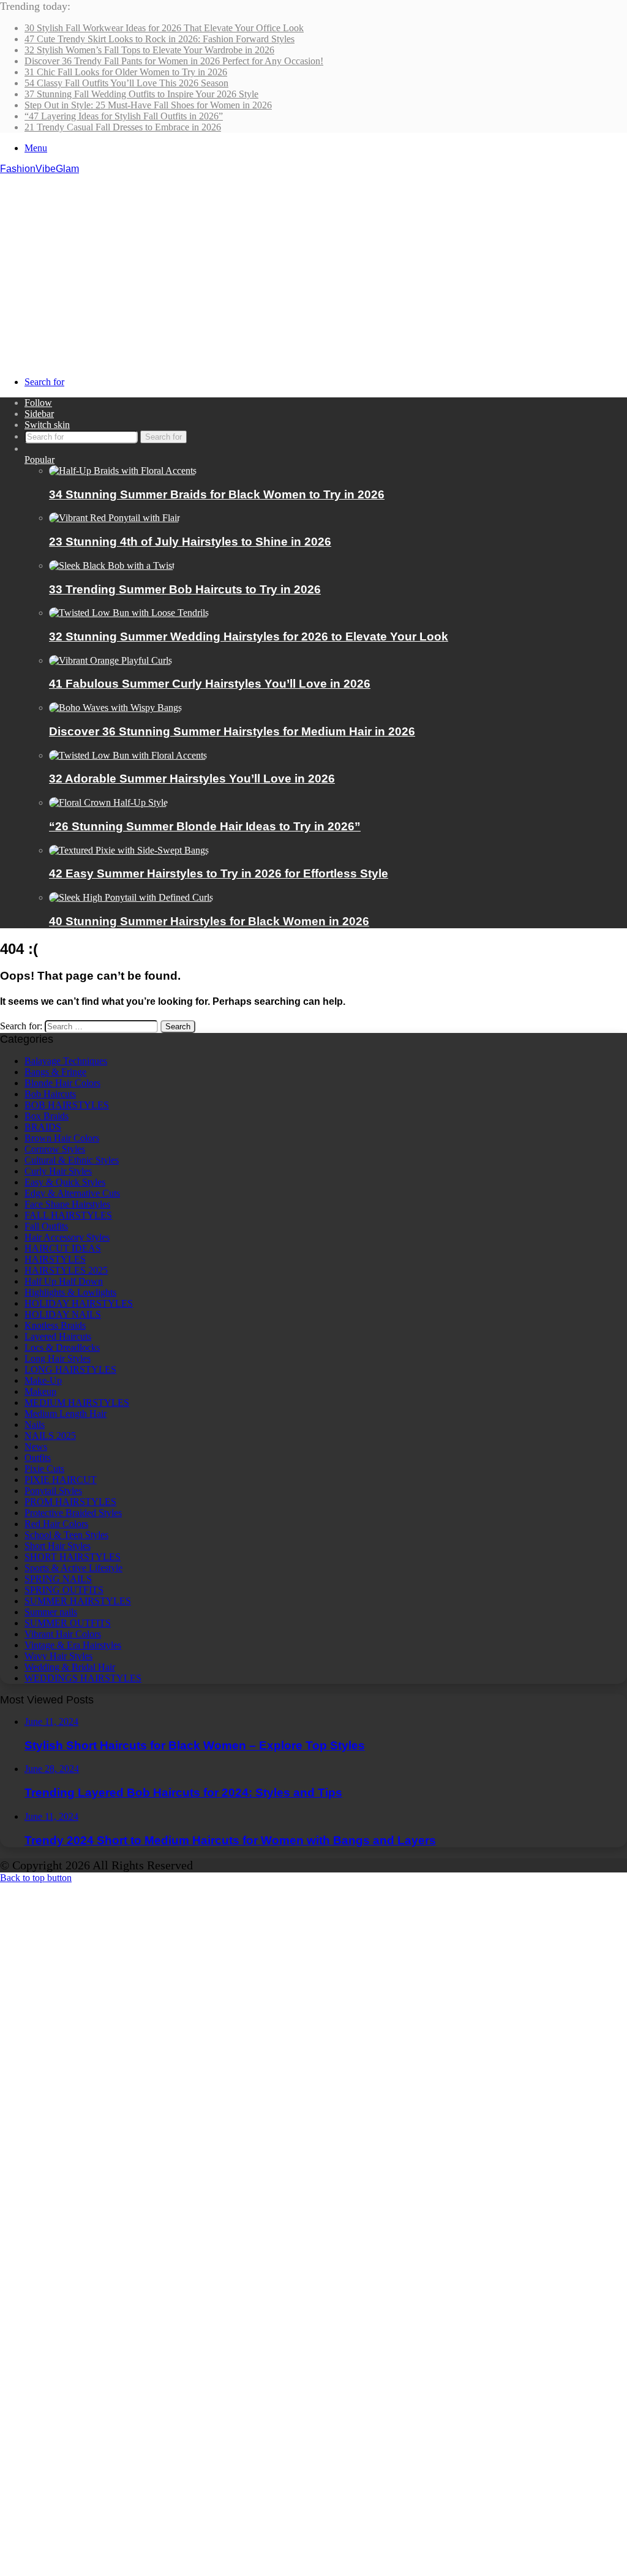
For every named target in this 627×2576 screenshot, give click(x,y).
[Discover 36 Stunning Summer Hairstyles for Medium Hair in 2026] (115, 708)
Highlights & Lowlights (70, 1292)
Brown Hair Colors (62, 1138)
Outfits (38, 1458)
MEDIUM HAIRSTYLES (77, 1403)
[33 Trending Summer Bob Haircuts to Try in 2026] (112, 565)
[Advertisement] (313, 266)
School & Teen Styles (66, 1535)
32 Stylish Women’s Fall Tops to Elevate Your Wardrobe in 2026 (149, 50)
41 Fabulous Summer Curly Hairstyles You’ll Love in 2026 (210, 684)
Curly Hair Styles (58, 1171)
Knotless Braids (55, 1325)
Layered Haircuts (58, 1336)
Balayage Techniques (66, 1061)
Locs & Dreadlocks (62, 1347)
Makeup (40, 1391)
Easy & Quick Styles (65, 1182)
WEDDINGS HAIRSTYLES (83, 1678)
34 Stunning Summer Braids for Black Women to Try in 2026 (217, 494)
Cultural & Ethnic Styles (72, 1160)
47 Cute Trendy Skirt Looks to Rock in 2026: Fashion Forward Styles (160, 39)
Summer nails (51, 1612)
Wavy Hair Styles (58, 1656)
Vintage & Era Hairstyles (73, 1645)
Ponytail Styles (53, 1491)
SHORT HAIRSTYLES (73, 1557)
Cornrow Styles (55, 1149)
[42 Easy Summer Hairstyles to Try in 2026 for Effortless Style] (129, 850)
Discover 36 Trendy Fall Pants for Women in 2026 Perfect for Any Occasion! (174, 61)
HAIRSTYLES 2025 (66, 1270)
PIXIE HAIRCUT (61, 1480)
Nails (35, 1425)
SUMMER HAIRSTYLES (78, 1601)
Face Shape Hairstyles (67, 1204)
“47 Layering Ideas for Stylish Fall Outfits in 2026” (124, 116)
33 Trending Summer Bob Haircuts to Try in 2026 (185, 589)
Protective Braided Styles (73, 1513)
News (36, 1447)
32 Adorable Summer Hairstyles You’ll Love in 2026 (192, 779)
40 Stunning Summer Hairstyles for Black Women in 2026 (209, 921)
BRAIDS (43, 1127)
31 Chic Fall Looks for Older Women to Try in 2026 (126, 72)
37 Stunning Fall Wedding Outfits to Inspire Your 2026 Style (141, 94)
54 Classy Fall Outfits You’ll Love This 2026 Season (126, 83)
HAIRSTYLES (55, 1259)
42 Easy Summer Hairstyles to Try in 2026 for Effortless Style (219, 873)
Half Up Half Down (64, 1281)
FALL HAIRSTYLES (68, 1215)
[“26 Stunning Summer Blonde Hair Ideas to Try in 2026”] (108, 802)
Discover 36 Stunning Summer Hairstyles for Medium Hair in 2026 (232, 731)
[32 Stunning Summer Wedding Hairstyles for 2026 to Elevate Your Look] (129, 613)
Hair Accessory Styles (67, 1237)
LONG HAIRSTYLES (70, 1369)
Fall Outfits (46, 1226)
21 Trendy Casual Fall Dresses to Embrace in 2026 (123, 127)
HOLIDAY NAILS (63, 1314)
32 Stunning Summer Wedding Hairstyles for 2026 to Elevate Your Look (249, 636)
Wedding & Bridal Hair (70, 1667)
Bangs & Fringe (55, 1072)
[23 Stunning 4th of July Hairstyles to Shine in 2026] (115, 518)
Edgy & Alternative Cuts (72, 1193)
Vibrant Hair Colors (63, 1634)
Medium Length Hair (66, 1414)
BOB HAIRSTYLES (67, 1105)
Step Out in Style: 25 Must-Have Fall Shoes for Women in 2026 (148, 105)
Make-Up (43, 1380)
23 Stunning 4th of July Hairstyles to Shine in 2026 (190, 542)
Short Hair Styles (58, 1546)
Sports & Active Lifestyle (73, 1568)
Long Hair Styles (58, 1358)
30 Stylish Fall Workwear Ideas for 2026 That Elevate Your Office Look (164, 28)
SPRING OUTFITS (64, 1590)
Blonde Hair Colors (62, 1083)
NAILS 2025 (50, 1436)
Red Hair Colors (56, 1524)
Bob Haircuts (50, 1094)
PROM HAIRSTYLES (70, 1502)
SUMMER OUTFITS (68, 1623)
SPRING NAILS (58, 1579)
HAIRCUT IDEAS (63, 1248)
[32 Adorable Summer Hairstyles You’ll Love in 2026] (128, 755)
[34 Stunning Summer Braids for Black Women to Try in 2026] (123, 471)
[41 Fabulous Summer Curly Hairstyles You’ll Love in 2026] (111, 660)
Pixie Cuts (44, 1469)
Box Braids (47, 1116)
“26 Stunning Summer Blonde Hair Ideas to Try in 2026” (205, 826)
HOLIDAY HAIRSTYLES (79, 1303)
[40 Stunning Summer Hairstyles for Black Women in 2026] (131, 897)
